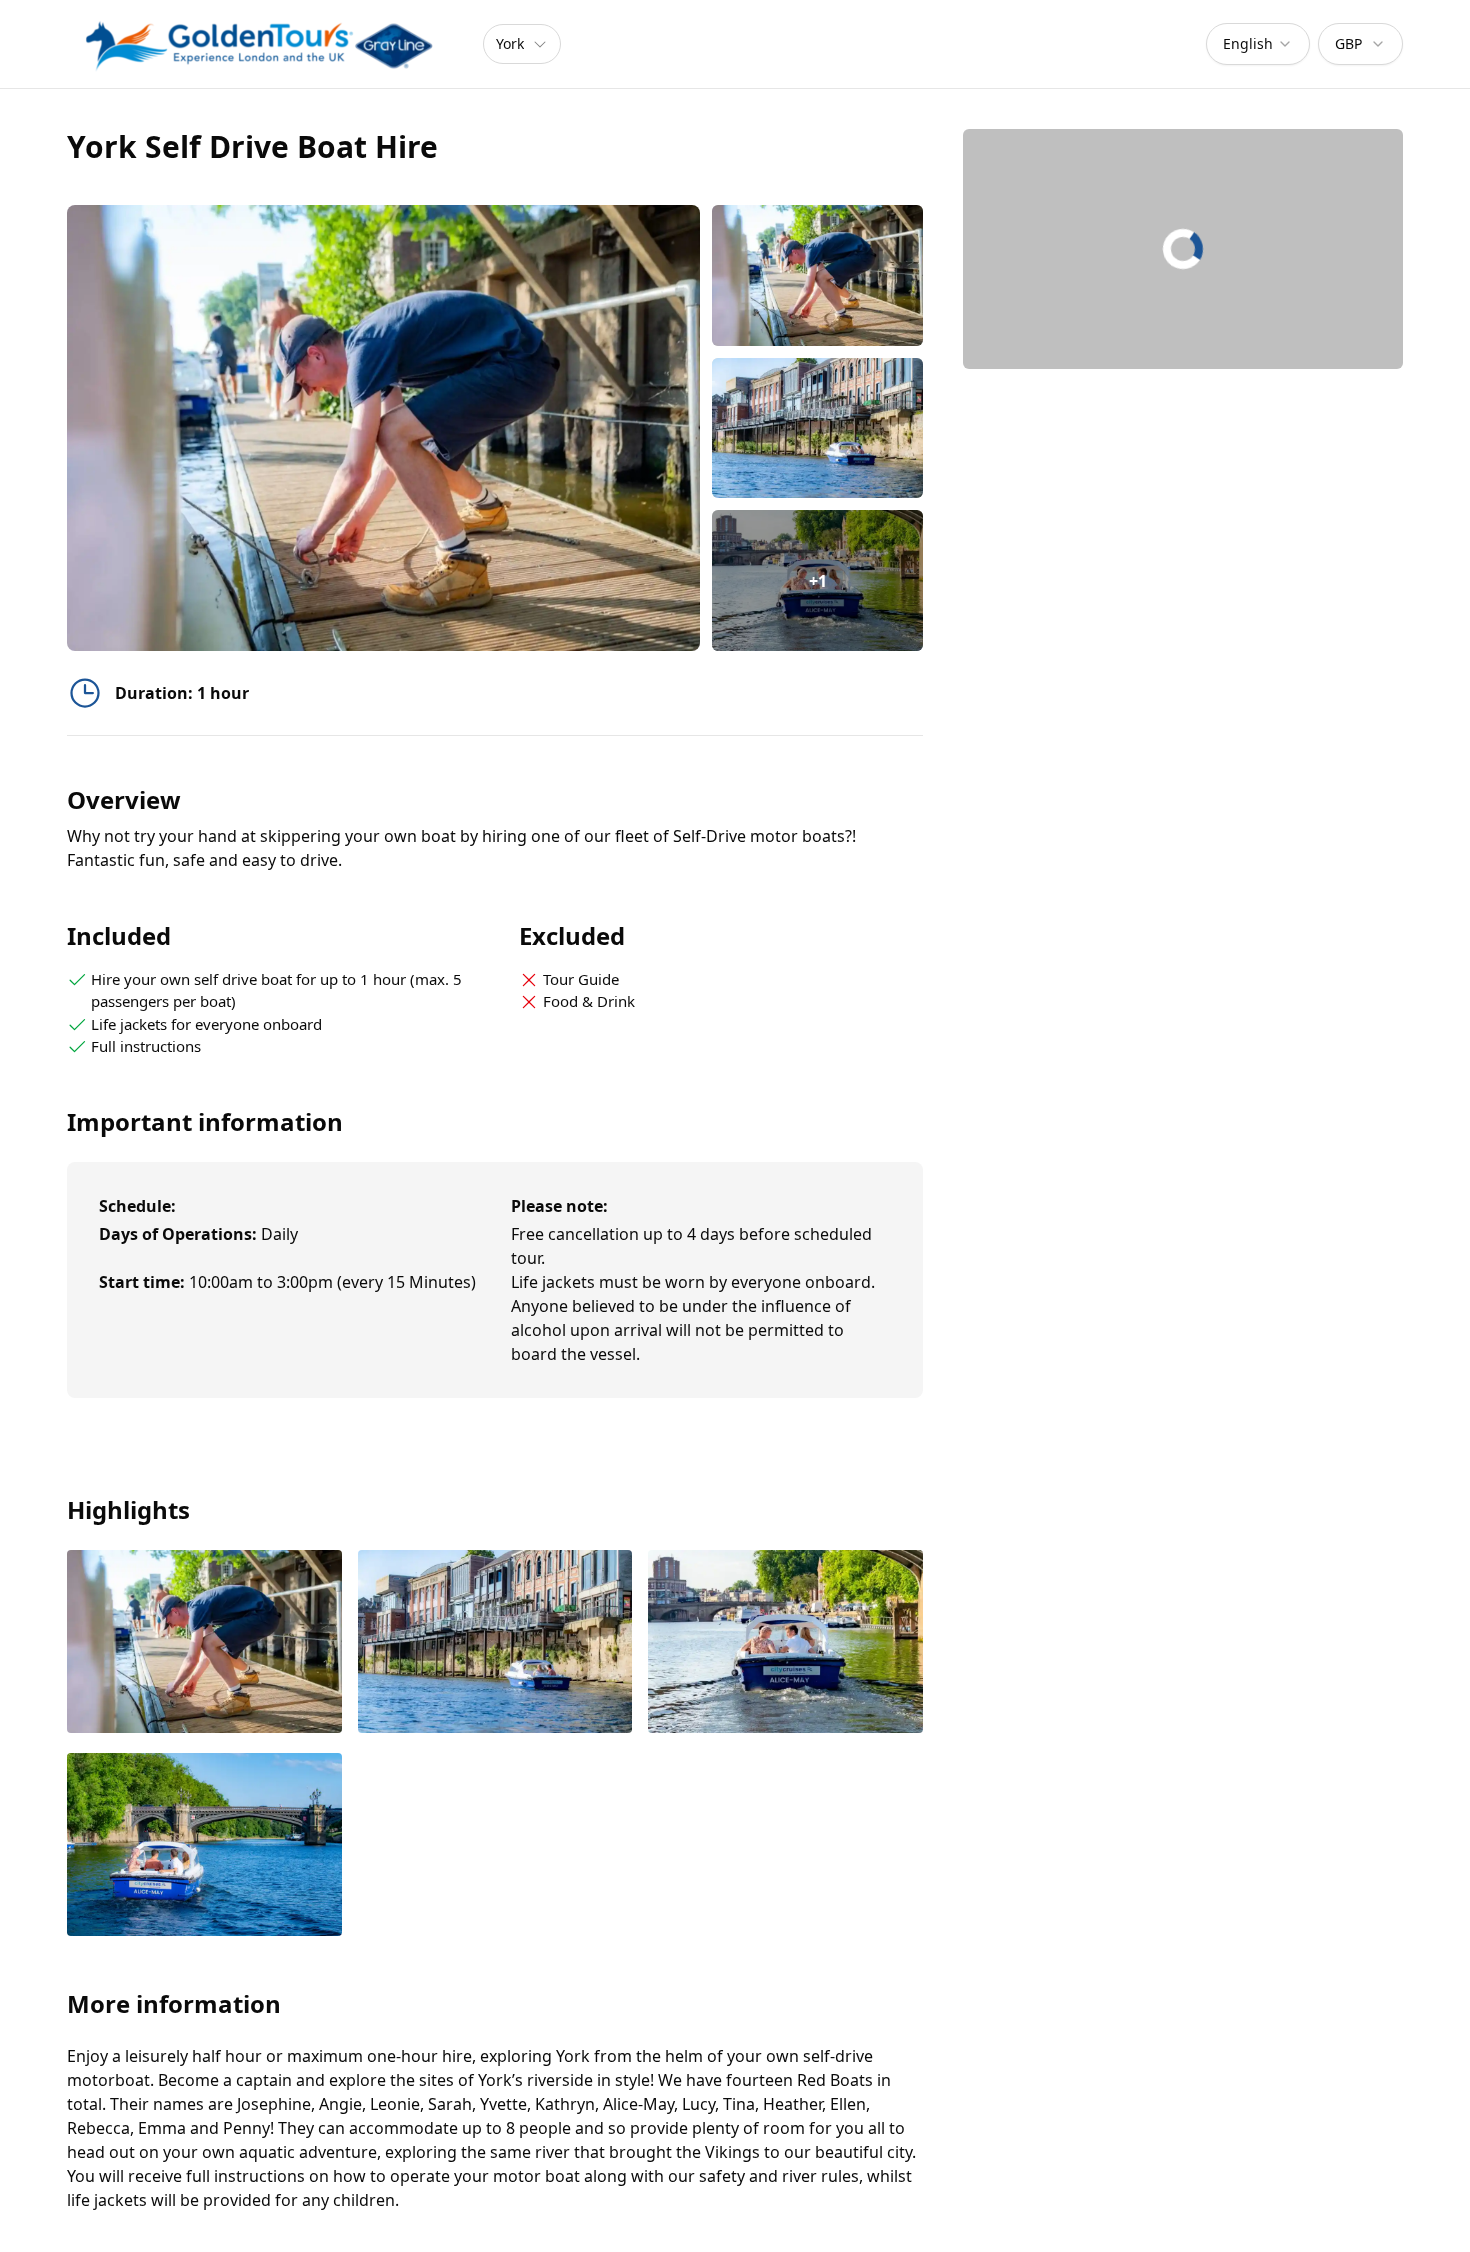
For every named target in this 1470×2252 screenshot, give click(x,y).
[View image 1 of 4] (817, 275)
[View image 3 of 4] (785, 1643)
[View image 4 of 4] (204, 1846)
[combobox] (1258, 44)
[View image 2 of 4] (817, 428)
